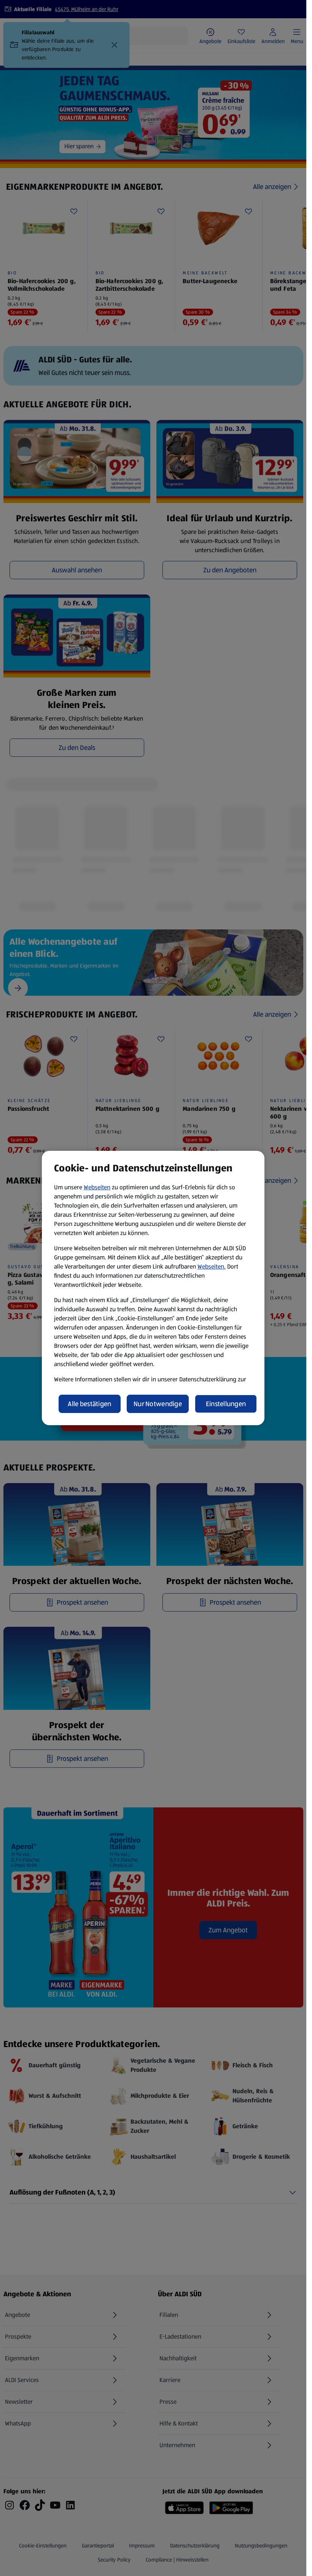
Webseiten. (212, 1266)
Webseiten (97, 1187)
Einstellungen (226, 1404)
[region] (153, 1288)
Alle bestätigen (89, 1404)
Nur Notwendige (158, 1404)
